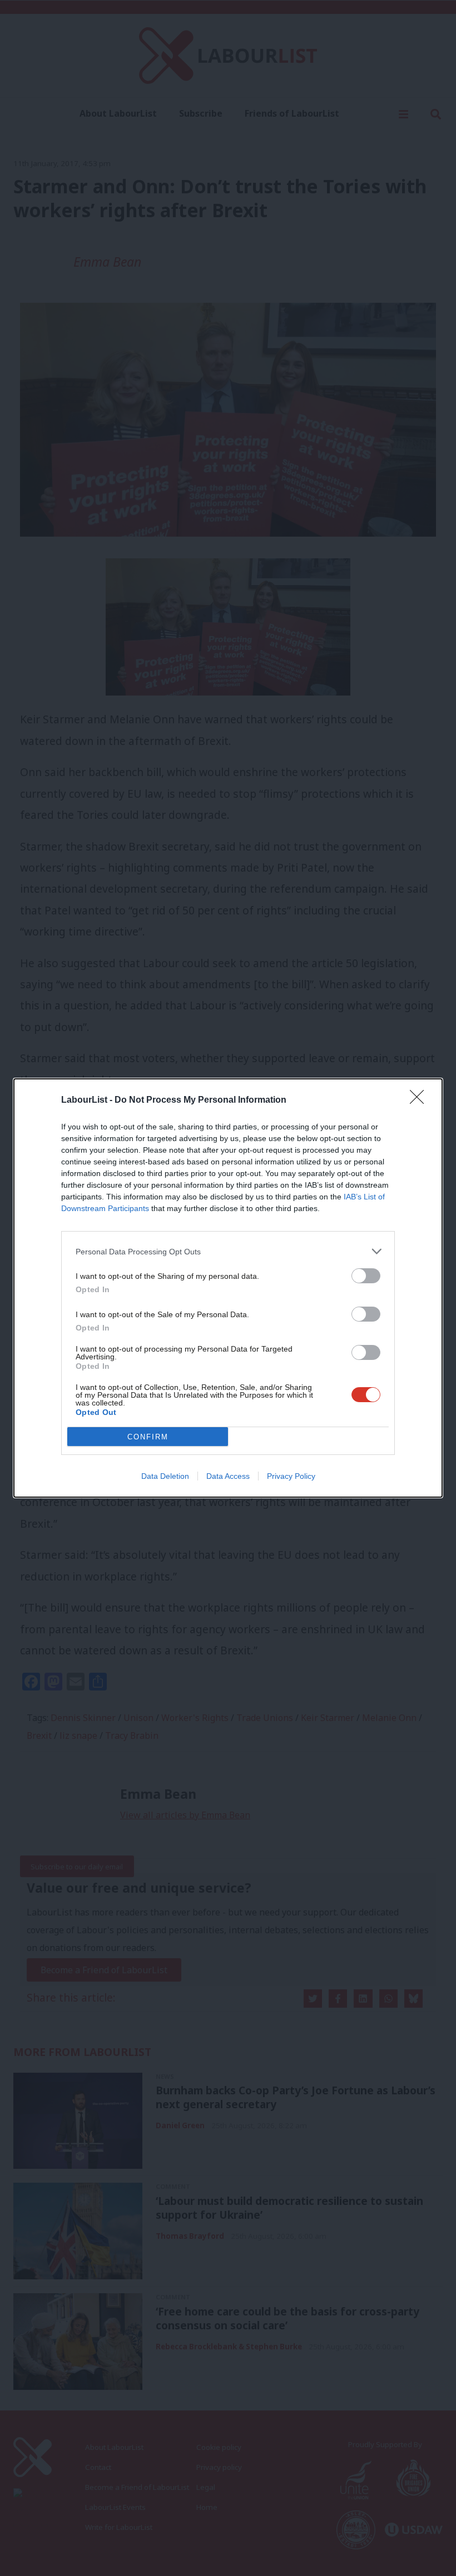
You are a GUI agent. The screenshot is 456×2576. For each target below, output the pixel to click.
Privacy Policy (291, 1476)
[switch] (366, 1276)
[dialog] (228, 1288)
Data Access (228, 1476)
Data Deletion (165, 1476)
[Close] (420, 1101)
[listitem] (228, 1251)
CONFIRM (148, 1437)
